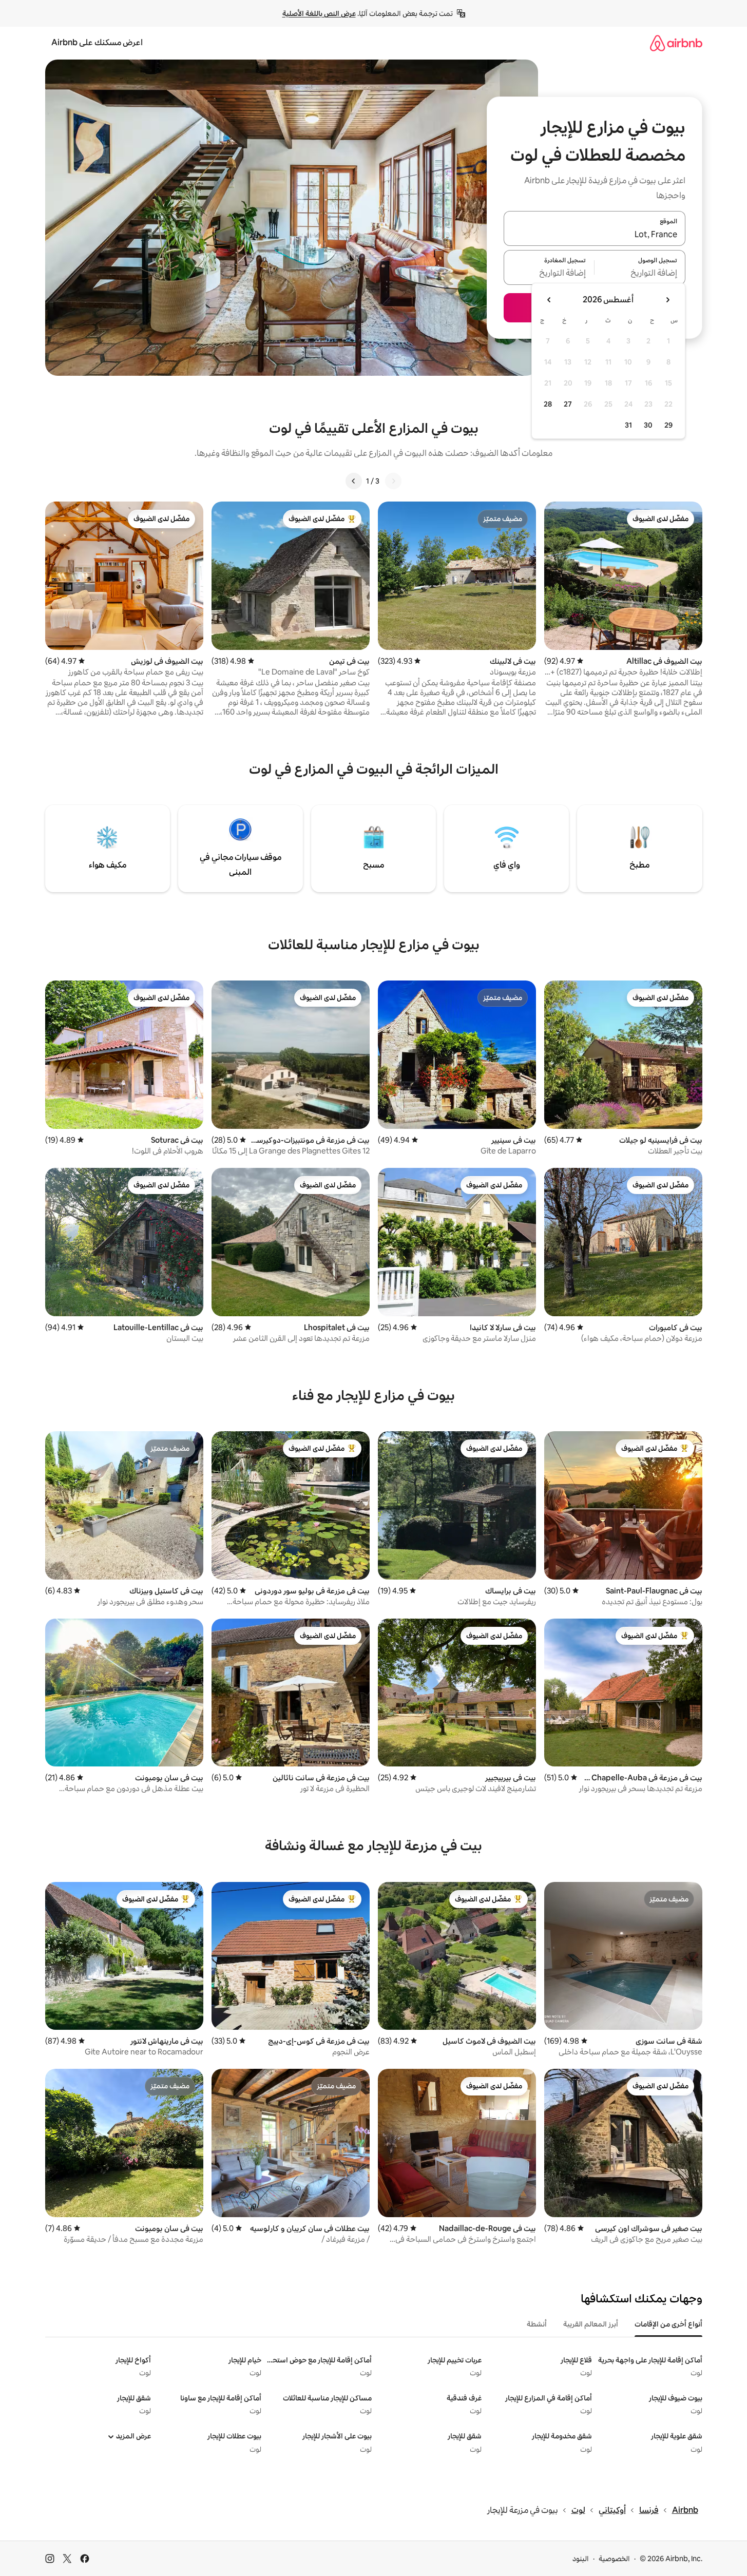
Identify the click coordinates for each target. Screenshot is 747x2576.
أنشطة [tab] (537, 2324)
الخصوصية (614, 2559)
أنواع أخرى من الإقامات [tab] (668, 2324)
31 (628, 425)
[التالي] (354, 481)
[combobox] (595, 235)
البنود (581, 2559)
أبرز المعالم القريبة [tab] (591, 2324)
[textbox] (640, 274)
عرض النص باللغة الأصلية (319, 13)
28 (548, 404)
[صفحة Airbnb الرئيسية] (676, 43)
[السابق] (393, 481)
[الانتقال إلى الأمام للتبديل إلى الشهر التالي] (549, 300)
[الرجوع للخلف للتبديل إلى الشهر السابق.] (667, 300)
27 (568, 404)
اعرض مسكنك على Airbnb (97, 42)
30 (648, 425)
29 (668, 425)
